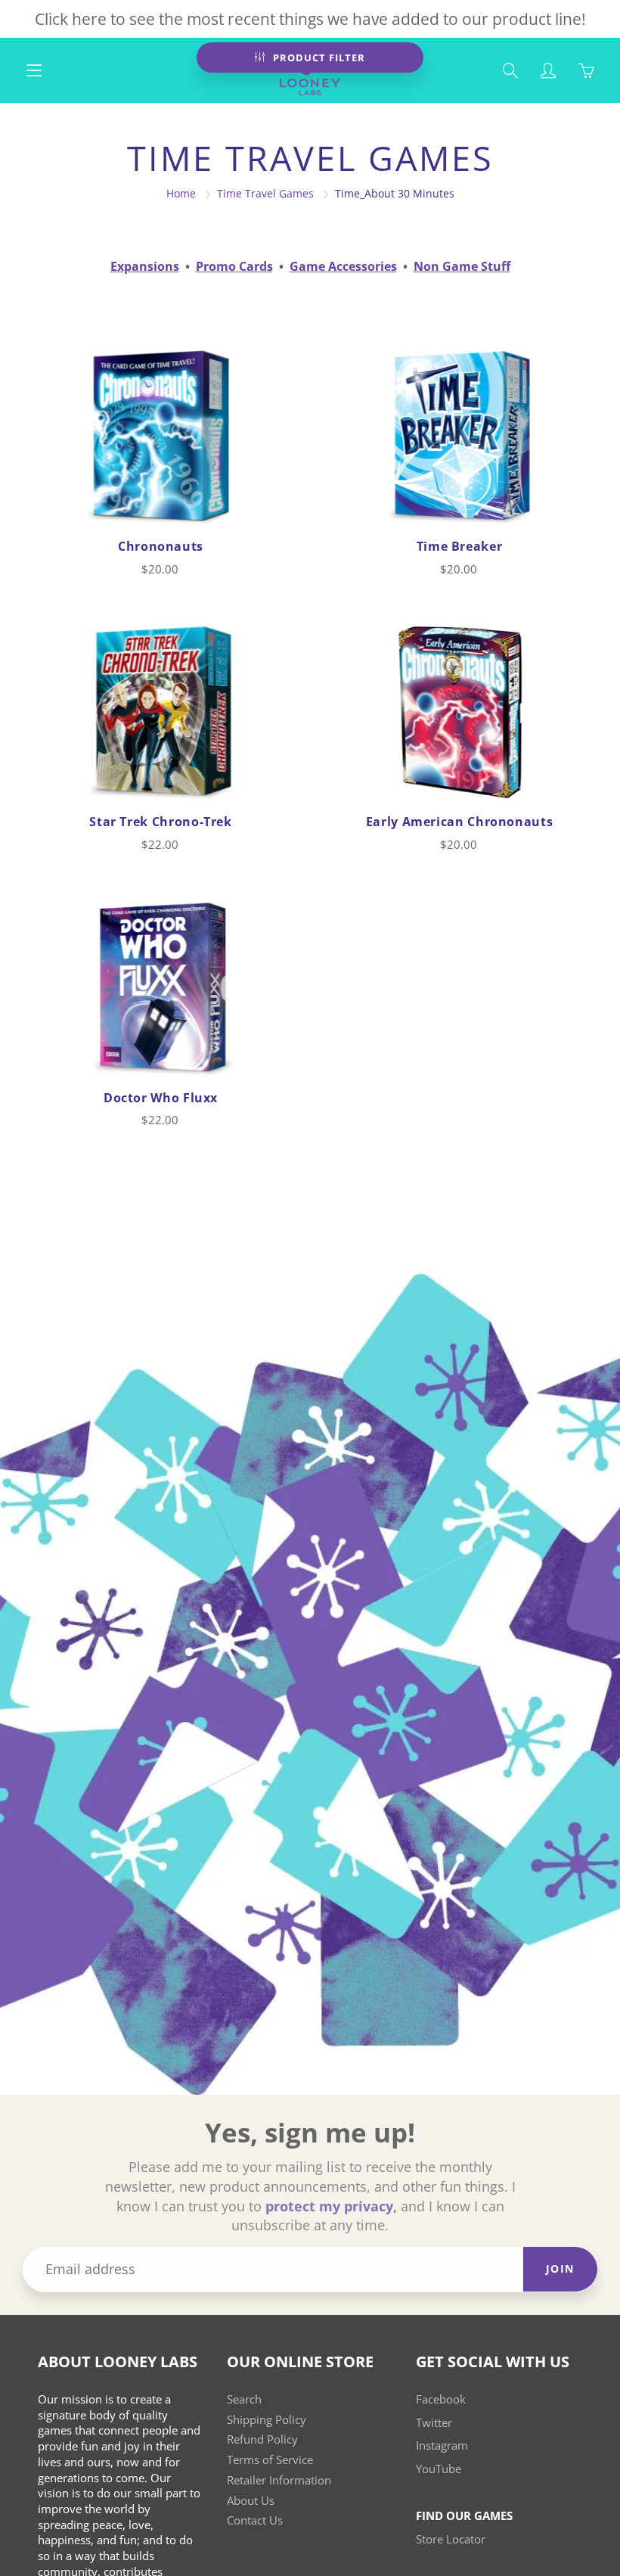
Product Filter (319, 57)
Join (560, 2268)
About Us (251, 2501)
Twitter (434, 2423)
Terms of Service (270, 2460)
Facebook (441, 2399)
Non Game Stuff (462, 266)
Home (181, 193)
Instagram (442, 2445)
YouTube (439, 2469)
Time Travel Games (265, 193)
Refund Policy (262, 2439)
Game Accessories (343, 266)
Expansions (145, 266)
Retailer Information (279, 2480)
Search (244, 2399)
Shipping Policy (267, 2420)
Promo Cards (234, 266)
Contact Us (255, 2520)
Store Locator (451, 2539)
